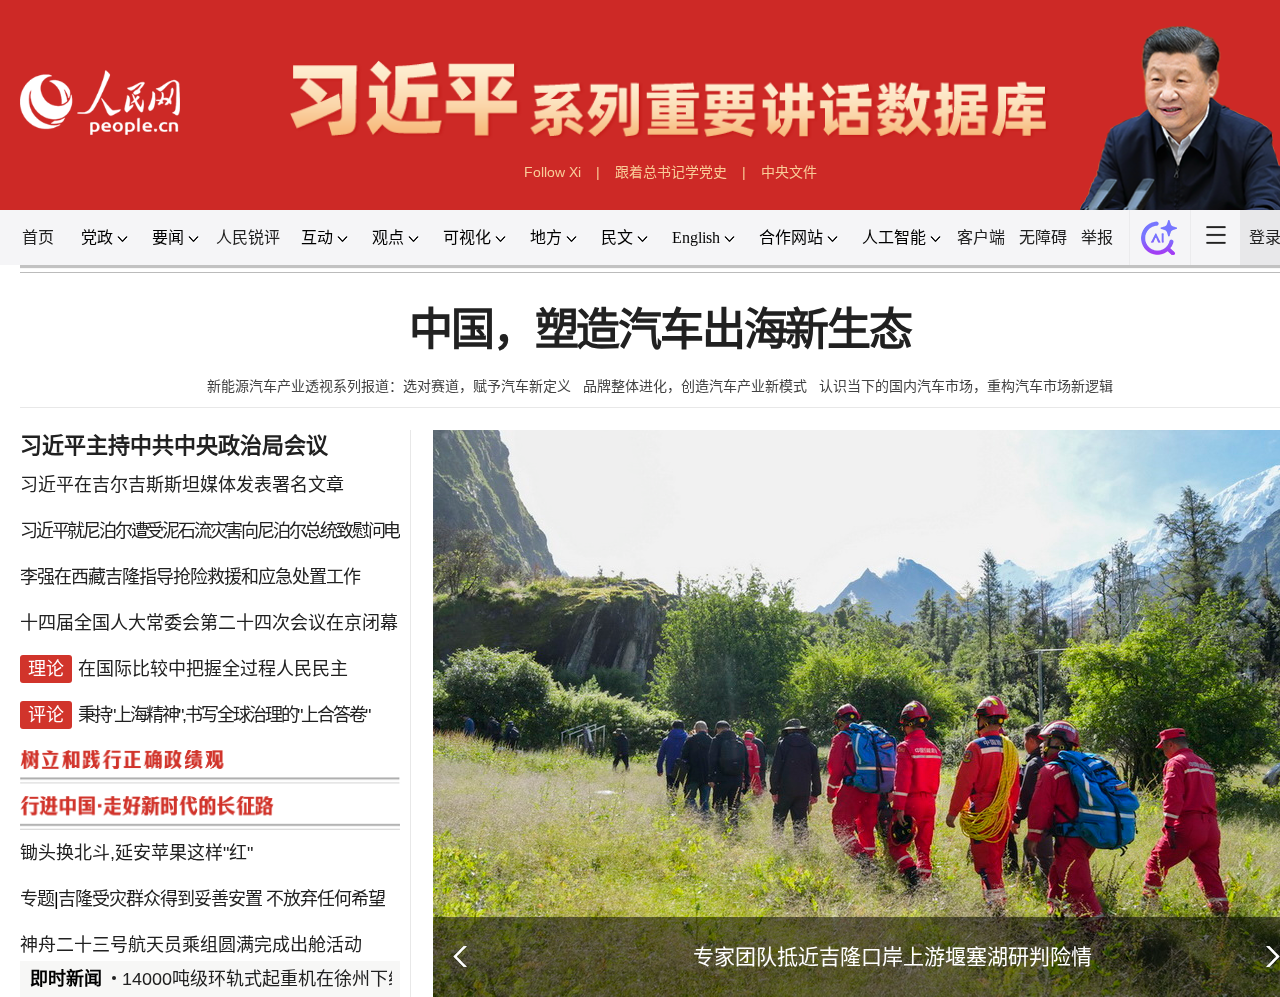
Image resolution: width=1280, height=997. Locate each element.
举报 (1097, 237)
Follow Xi (552, 172)
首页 (38, 237)
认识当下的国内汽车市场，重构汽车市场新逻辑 (966, 386)
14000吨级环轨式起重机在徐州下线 (264, 979)
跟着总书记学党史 (671, 172)
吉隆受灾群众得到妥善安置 (160, 899)
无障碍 (1043, 237)
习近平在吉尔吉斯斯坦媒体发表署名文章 (182, 485)
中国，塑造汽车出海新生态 (660, 330)
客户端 (981, 237)
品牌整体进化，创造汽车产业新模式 (695, 386)
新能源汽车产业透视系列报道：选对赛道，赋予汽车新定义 (389, 386)
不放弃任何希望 (325, 899)
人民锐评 (248, 237)
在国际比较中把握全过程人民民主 (213, 669)
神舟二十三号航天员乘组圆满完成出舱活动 (191, 945)
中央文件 (789, 172)
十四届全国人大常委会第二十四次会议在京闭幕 (209, 623)
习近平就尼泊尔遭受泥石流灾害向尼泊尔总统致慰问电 (209, 531)
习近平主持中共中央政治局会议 (174, 445)
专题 (37, 899)
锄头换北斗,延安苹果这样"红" (136, 853)
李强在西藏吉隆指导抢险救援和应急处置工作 (190, 577)
